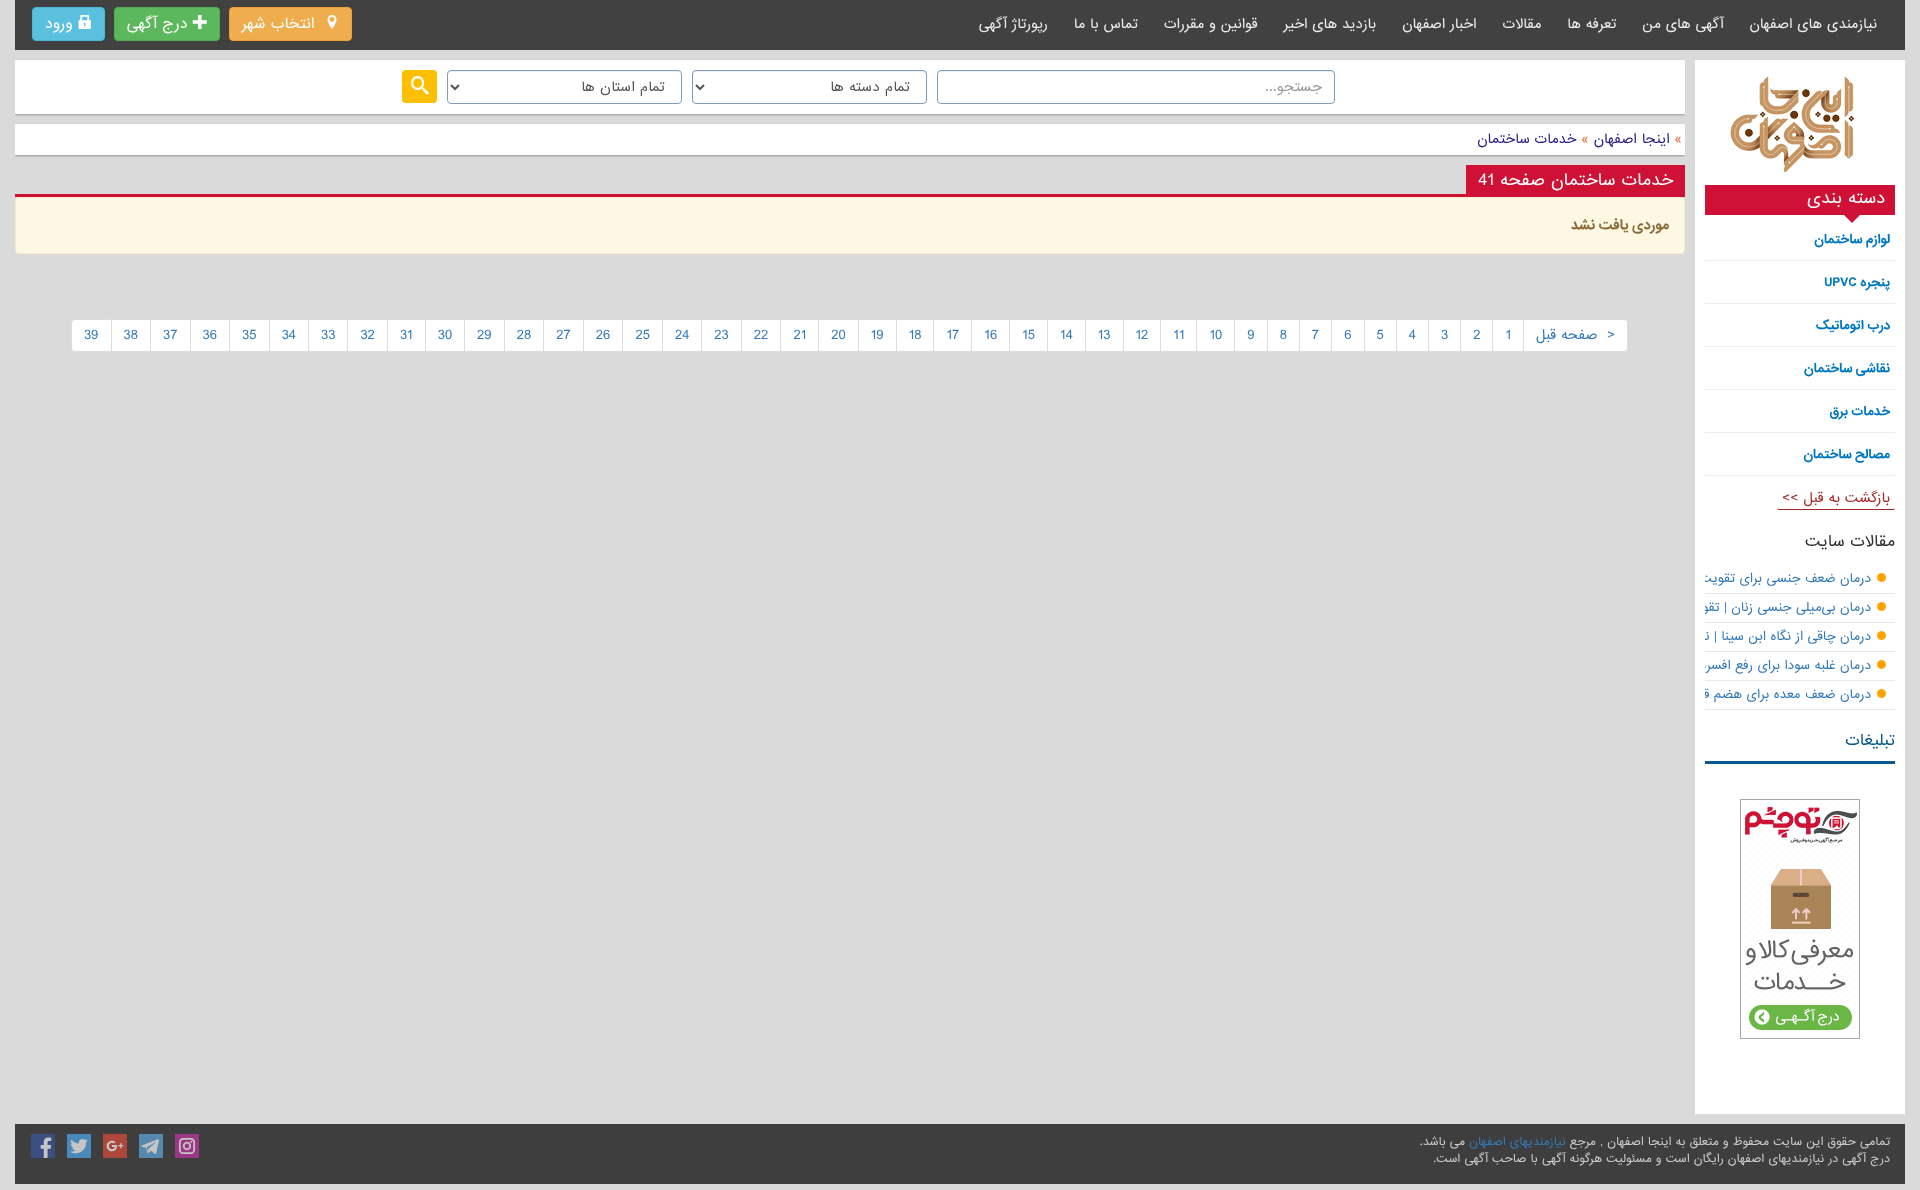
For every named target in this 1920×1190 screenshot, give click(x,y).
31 (406, 335)
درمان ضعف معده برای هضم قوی (1779, 695)
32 (367, 335)
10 (1215, 335)
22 (761, 335)
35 (249, 335)
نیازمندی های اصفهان (1813, 24)
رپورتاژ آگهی (1013, 24)
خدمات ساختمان (1526, 139)
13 (1104, 335)
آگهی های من (1682, 24)
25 (642, 335)
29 (484, 335)
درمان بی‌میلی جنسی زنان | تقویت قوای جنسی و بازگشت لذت (1701, 608)
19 (877, 335)
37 (170, 335)
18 (915, 335)
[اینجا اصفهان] (1800, 130)
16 (990, 335)
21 (799, 335)
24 (682, 335)
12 (1142, 335)
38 (131, 335)
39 (91, 335)
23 (721, 335)
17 (952, 335)
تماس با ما (1106, 24)
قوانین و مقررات (1211, 24)
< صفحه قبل (1575, 335)
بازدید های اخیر (1330, 24)
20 (838, 335)
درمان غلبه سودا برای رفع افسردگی (1777, 666)
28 (524, 335)
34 (289, 335)
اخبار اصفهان (1439, 24)
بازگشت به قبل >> (1836, 498)
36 (210, 335)
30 (445, 335)
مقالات (1521, 24)
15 (1028, 335)
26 (603, 335)
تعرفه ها (1591, 24)
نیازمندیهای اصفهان (1517, 1142)
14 (1066, 335)
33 (328, 335)
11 (1178, 335)
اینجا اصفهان (1632, 139)
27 (563, 335)
